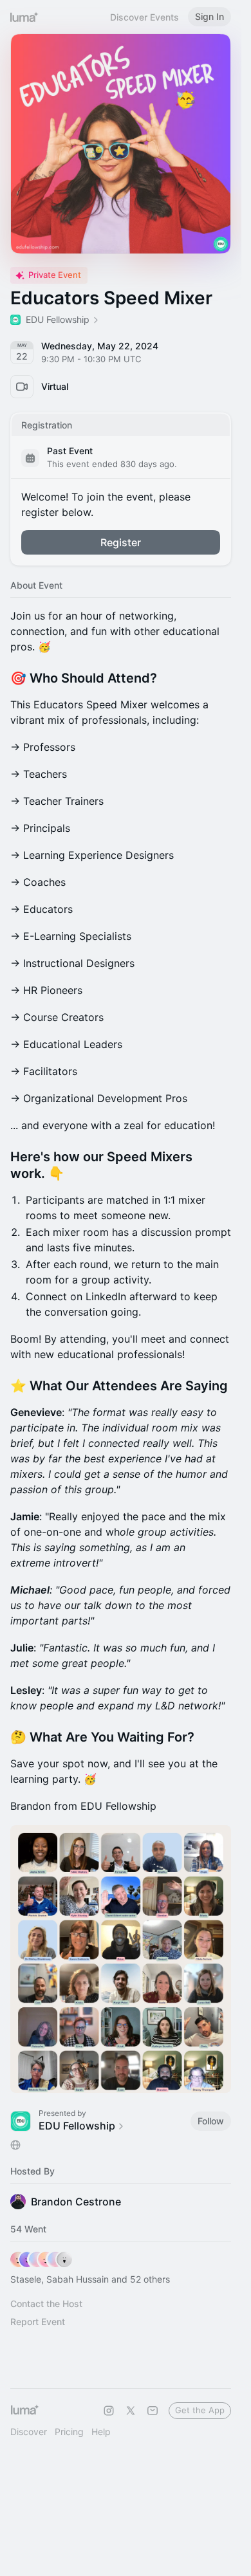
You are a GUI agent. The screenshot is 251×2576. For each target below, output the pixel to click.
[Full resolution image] (121, 1959)
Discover (29, 2432)
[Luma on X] (131, 2411)
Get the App (200, 2410)
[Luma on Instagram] (109, 2411)
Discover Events (144, 17)
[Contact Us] (153, 2411)
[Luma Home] (24, 17)
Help (101, 2432)
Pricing (69, 2432)
